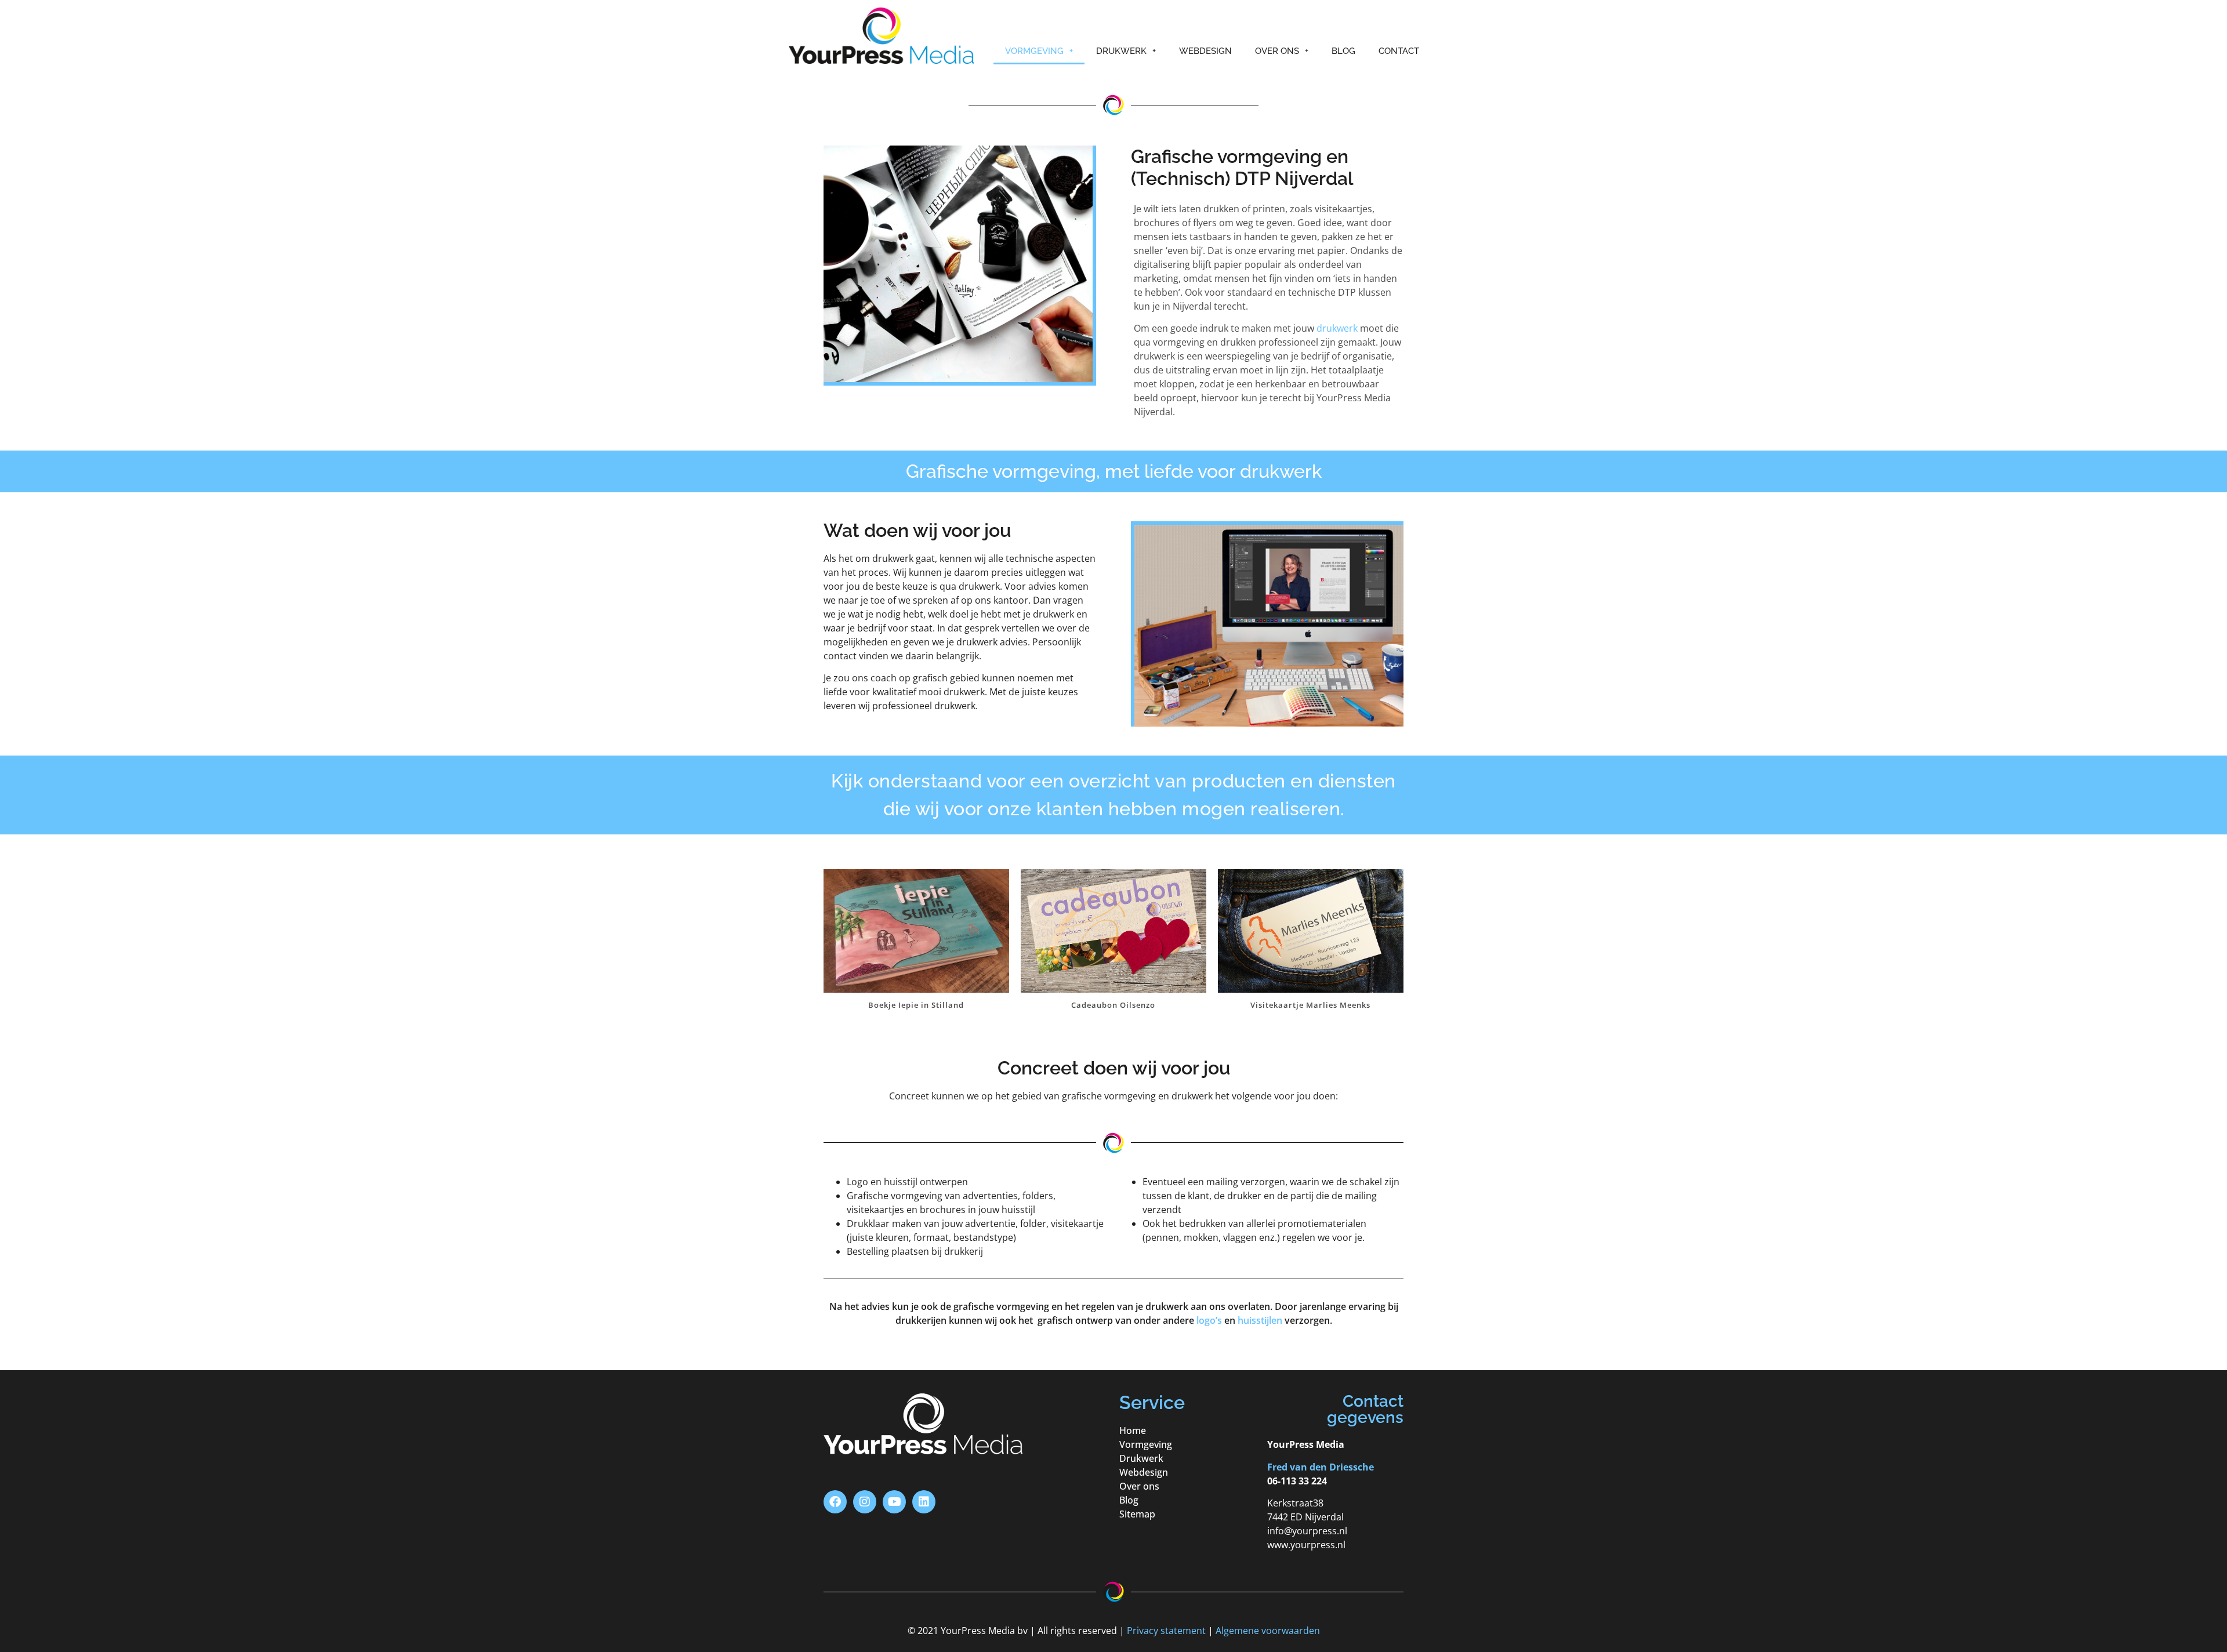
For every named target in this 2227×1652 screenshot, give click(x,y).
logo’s (1209, 1320)
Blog (1129, 1500)
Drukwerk (1141, 1458)
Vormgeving (1146, 1444)
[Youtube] (894, 1502)
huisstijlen (1260, 1320)
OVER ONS (1277, 51)
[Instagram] (865, 1502)
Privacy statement (1166, 1631)
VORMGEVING (1034, 51)
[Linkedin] (924, 1502)
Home (1133, 1430)
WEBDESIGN (1205, 51)
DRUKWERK (1121, 51)
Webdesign (1144, 1472)
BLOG (1343, 51)
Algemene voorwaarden (1268, 1631)
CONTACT (1399, 51)
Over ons (1139, 1486)
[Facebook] (835, 1502)
